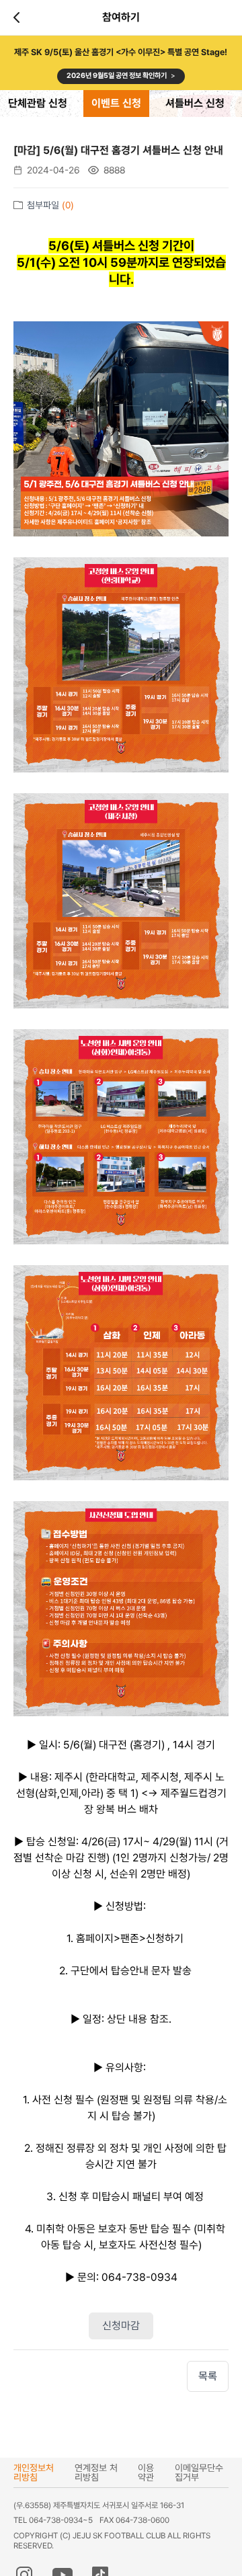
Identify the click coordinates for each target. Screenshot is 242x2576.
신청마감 (121, 2326)
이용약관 (146, 2472)
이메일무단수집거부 (199, 2472)
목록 (208, 2376)
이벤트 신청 (116, 103)
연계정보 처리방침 (96, 2472)
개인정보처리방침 (34, 2472)
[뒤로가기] (19, 17)
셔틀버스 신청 (195, 103)
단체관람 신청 (38, 103)
